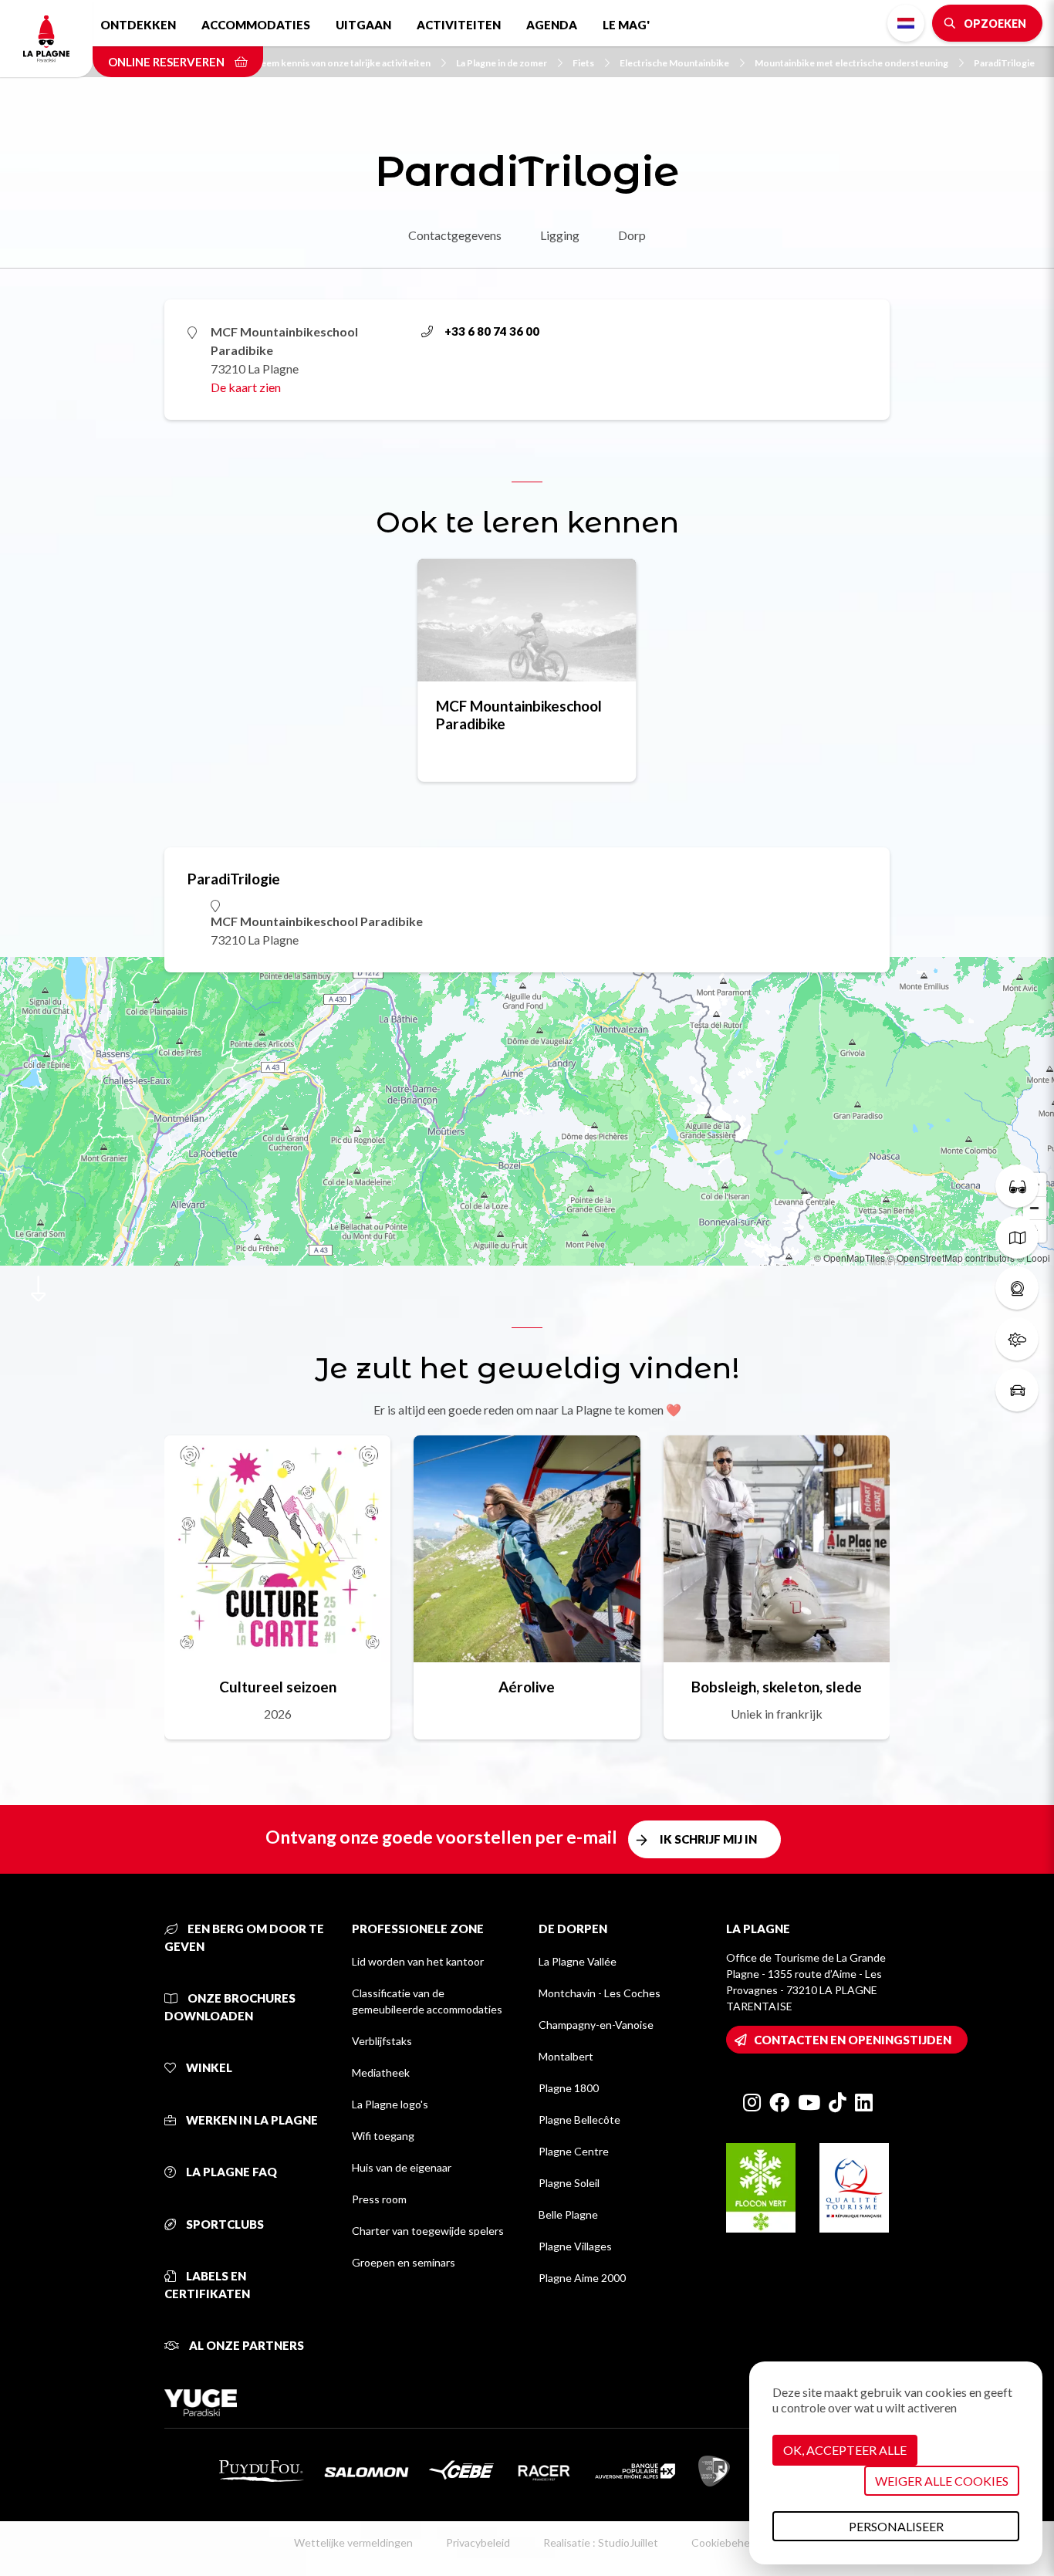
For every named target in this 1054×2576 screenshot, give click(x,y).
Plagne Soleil (569, 2183)
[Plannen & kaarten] (1017, 1237)
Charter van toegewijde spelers (428, 2231)
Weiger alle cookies (942, 2481)
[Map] (527, 1111)
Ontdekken (138, 25)
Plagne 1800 (569, 2088)
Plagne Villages (575, 2246)
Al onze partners (245, 2345)
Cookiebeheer (726, 2542)
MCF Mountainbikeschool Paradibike (519, 715)
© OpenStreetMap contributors (951, 1258)
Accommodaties (256, 25)
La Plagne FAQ (230, 2172)
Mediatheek (381, 2072)
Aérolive (527, 1687)
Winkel (208, 2067)
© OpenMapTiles (850, 1258)
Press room (379, 2199)
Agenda (552, 25)
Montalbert (566, 2056)
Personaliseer (896, 2526)
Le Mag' (626, 25)
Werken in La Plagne (251, 2120)
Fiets (583, 63)
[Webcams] (1017, 1288)
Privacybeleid (478, 2542)
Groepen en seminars (404, 2262)
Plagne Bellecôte (579, 2120)
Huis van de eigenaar (402, 2167)
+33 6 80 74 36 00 (492, 331)
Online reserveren (167, 62)
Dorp (632, 235)
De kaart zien (246, 387)
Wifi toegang (383, 2136)
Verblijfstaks (382, 2041)
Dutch (906, 23)
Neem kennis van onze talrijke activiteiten (342, 63)
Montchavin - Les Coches (600, 1993)
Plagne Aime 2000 (582, 2278)
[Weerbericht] (1017, 1339)
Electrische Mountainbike (674, 63)
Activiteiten (459, 25)
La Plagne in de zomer (502, 63)
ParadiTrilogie (1004, 63)
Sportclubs (224, 2224)
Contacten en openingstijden (853, 2040)
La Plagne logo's (390, 2104)
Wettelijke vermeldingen (353, 2542)
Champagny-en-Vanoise (596, 2025)
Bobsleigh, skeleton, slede (777, 1687)
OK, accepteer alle (845, 2450)
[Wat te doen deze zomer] (1017, 1186)
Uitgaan (363, 25)
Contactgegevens (455, 235)
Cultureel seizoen (278, 1687)
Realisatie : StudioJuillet (601, 2542)
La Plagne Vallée (578, 1961)
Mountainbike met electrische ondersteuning (851, 63)
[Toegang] (1017, 1390)
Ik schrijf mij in (708, 1839)
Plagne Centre (574, 2151)
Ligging (560, 235)
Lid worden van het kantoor (418, 1961)
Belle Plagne (568, 2214)
